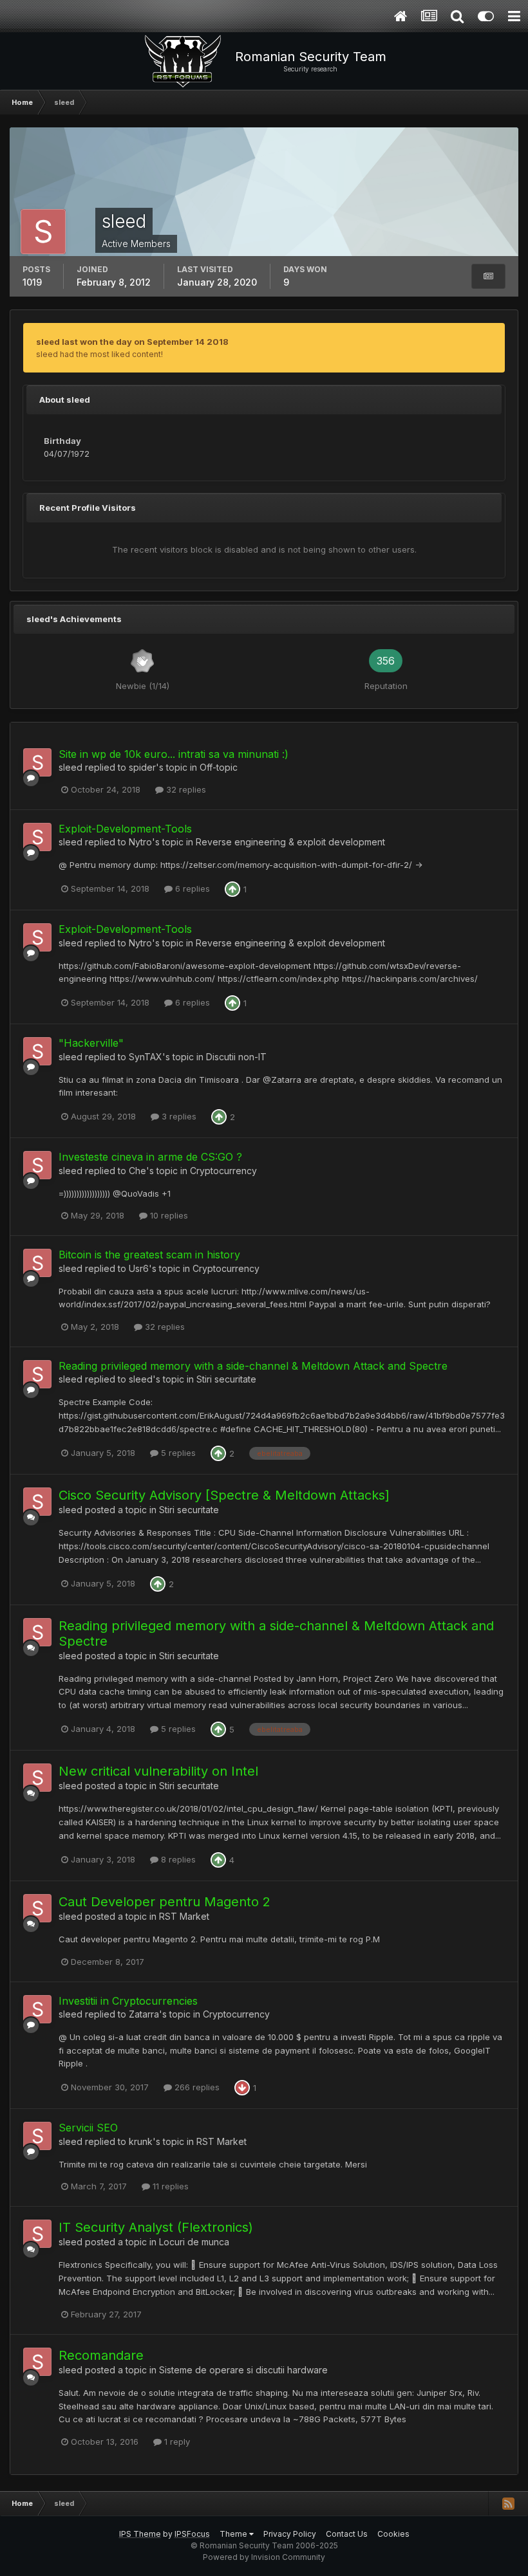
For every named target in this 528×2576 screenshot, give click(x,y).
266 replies (196, 2087)
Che (137, 1171)
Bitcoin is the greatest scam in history (149, 1255)
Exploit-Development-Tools (125, 829)
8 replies (177, 1859)
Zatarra (144, 2014)
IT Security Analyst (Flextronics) (156, 2227)
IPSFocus (192, 2534)
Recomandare (101, 2355)
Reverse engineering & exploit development (290, 842)
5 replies (177, 1453)
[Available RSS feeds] (508, 2503)
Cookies (393, 2534)
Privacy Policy (290, 2534)
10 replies (168, 1215)
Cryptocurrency (223, 1171)
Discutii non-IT (236, 1057)
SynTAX (146, 1057)
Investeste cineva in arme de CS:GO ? (150, 1157)
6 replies (191, 888)
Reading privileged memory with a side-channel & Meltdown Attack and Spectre (253, 1366)
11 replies (169, 2186)
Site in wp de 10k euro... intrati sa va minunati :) (174, 754)
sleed (71, 767)
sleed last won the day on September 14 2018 (132, 342)
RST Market (184, 1916)
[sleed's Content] (488, 276)
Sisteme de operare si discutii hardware (243, 2370)
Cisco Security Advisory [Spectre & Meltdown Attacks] (224, 1495)
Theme (234, 2534)
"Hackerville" (91, 1043)
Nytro (140, 842)
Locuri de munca (194, 2242)
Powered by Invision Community (264, 2557)
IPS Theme (140, 2534)
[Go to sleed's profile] (37, 762)
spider (142, 767)
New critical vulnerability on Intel (158, 1771)
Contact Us (347, 2534)
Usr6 (139, 1268)
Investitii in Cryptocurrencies (128, 2001)
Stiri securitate (226, 1379)
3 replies (178, 1116)
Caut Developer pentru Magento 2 (165, 1902)
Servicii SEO (88, 2128)
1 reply (176, 2442)
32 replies (185, 789)
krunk (141, 2141)
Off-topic (219, 767)
